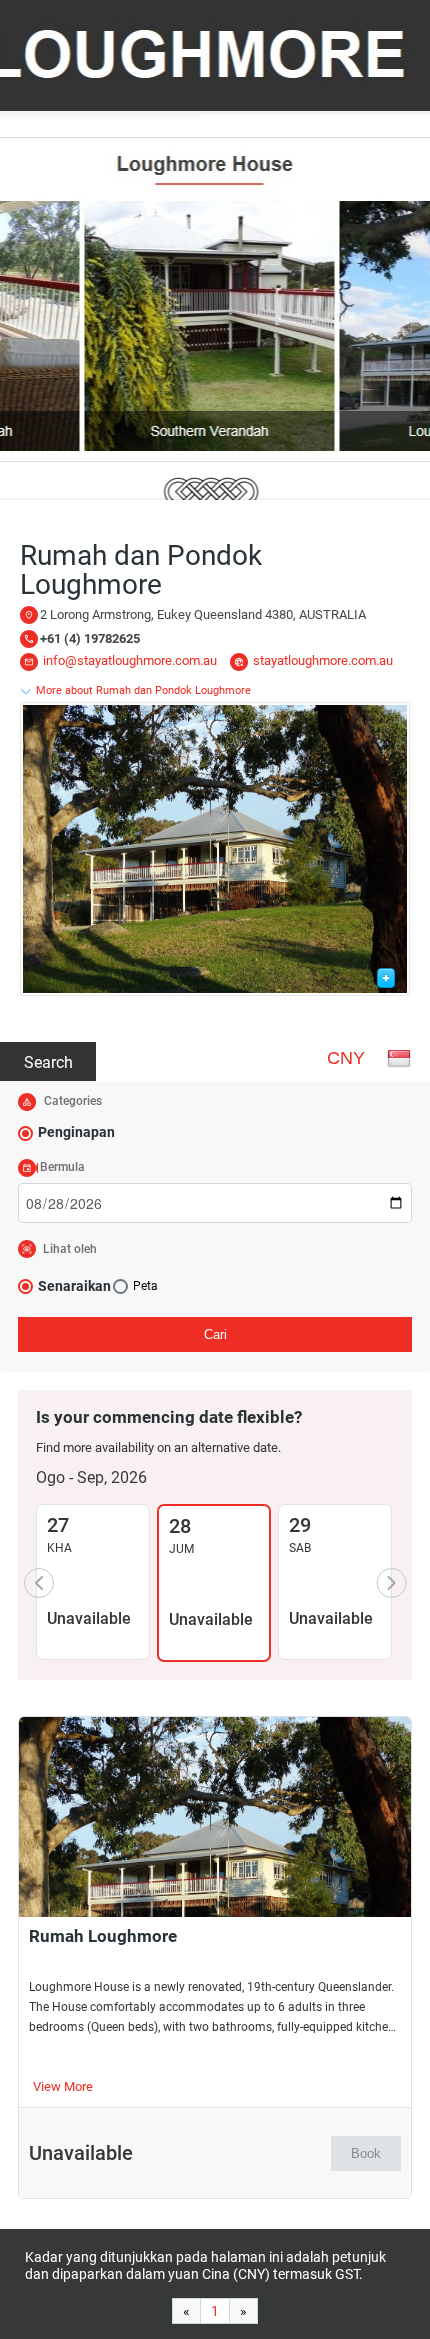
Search (48, 1062)
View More (63, 2086)
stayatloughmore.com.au (323, 660)
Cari (215, 1334)
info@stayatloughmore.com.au (130, 660)
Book (366, 2153)
